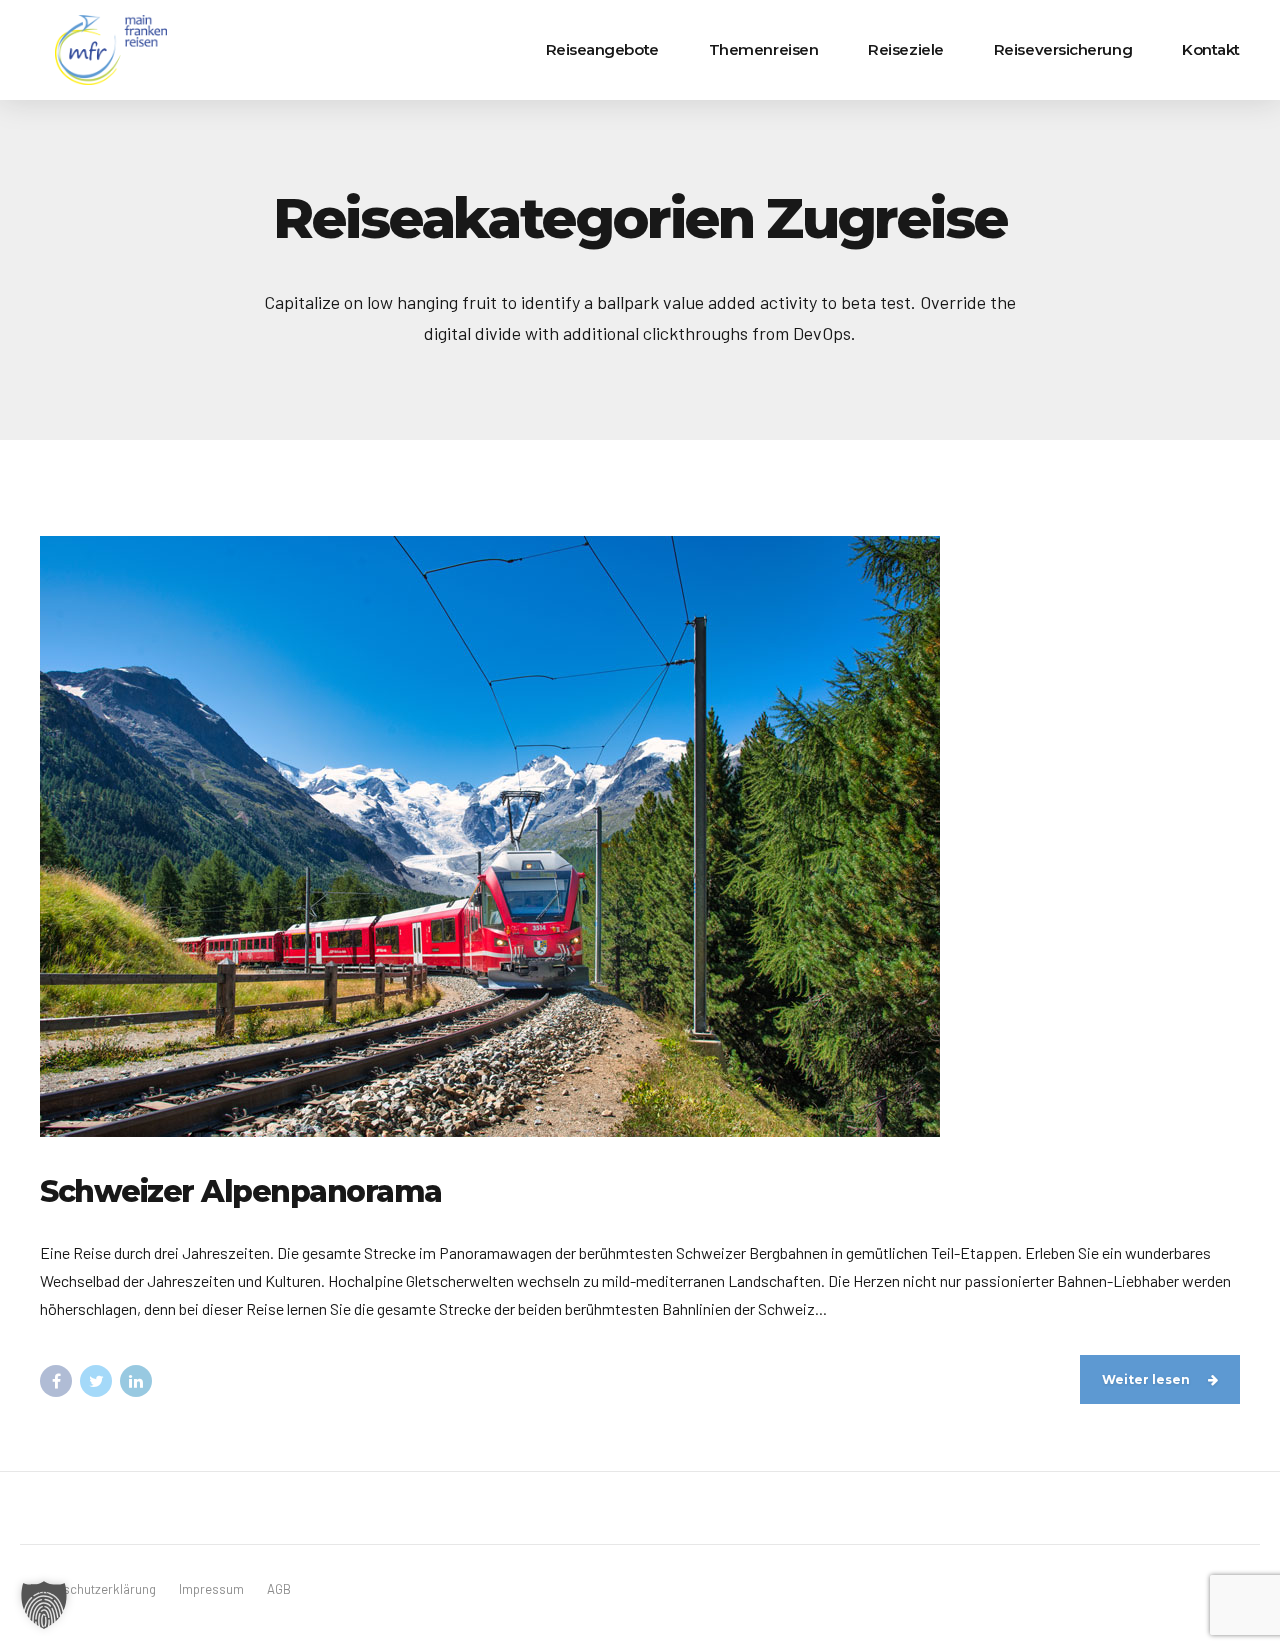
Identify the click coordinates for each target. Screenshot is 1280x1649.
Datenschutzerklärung (93, 1589)
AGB (279, 1589)
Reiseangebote (602, 49)
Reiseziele (906, 49)
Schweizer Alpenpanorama (241, 1191)
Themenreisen (764, 49)
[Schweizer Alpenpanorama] (640, 836)
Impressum (211, 1589)
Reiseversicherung (1063, 49)
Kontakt (1211, 49)
